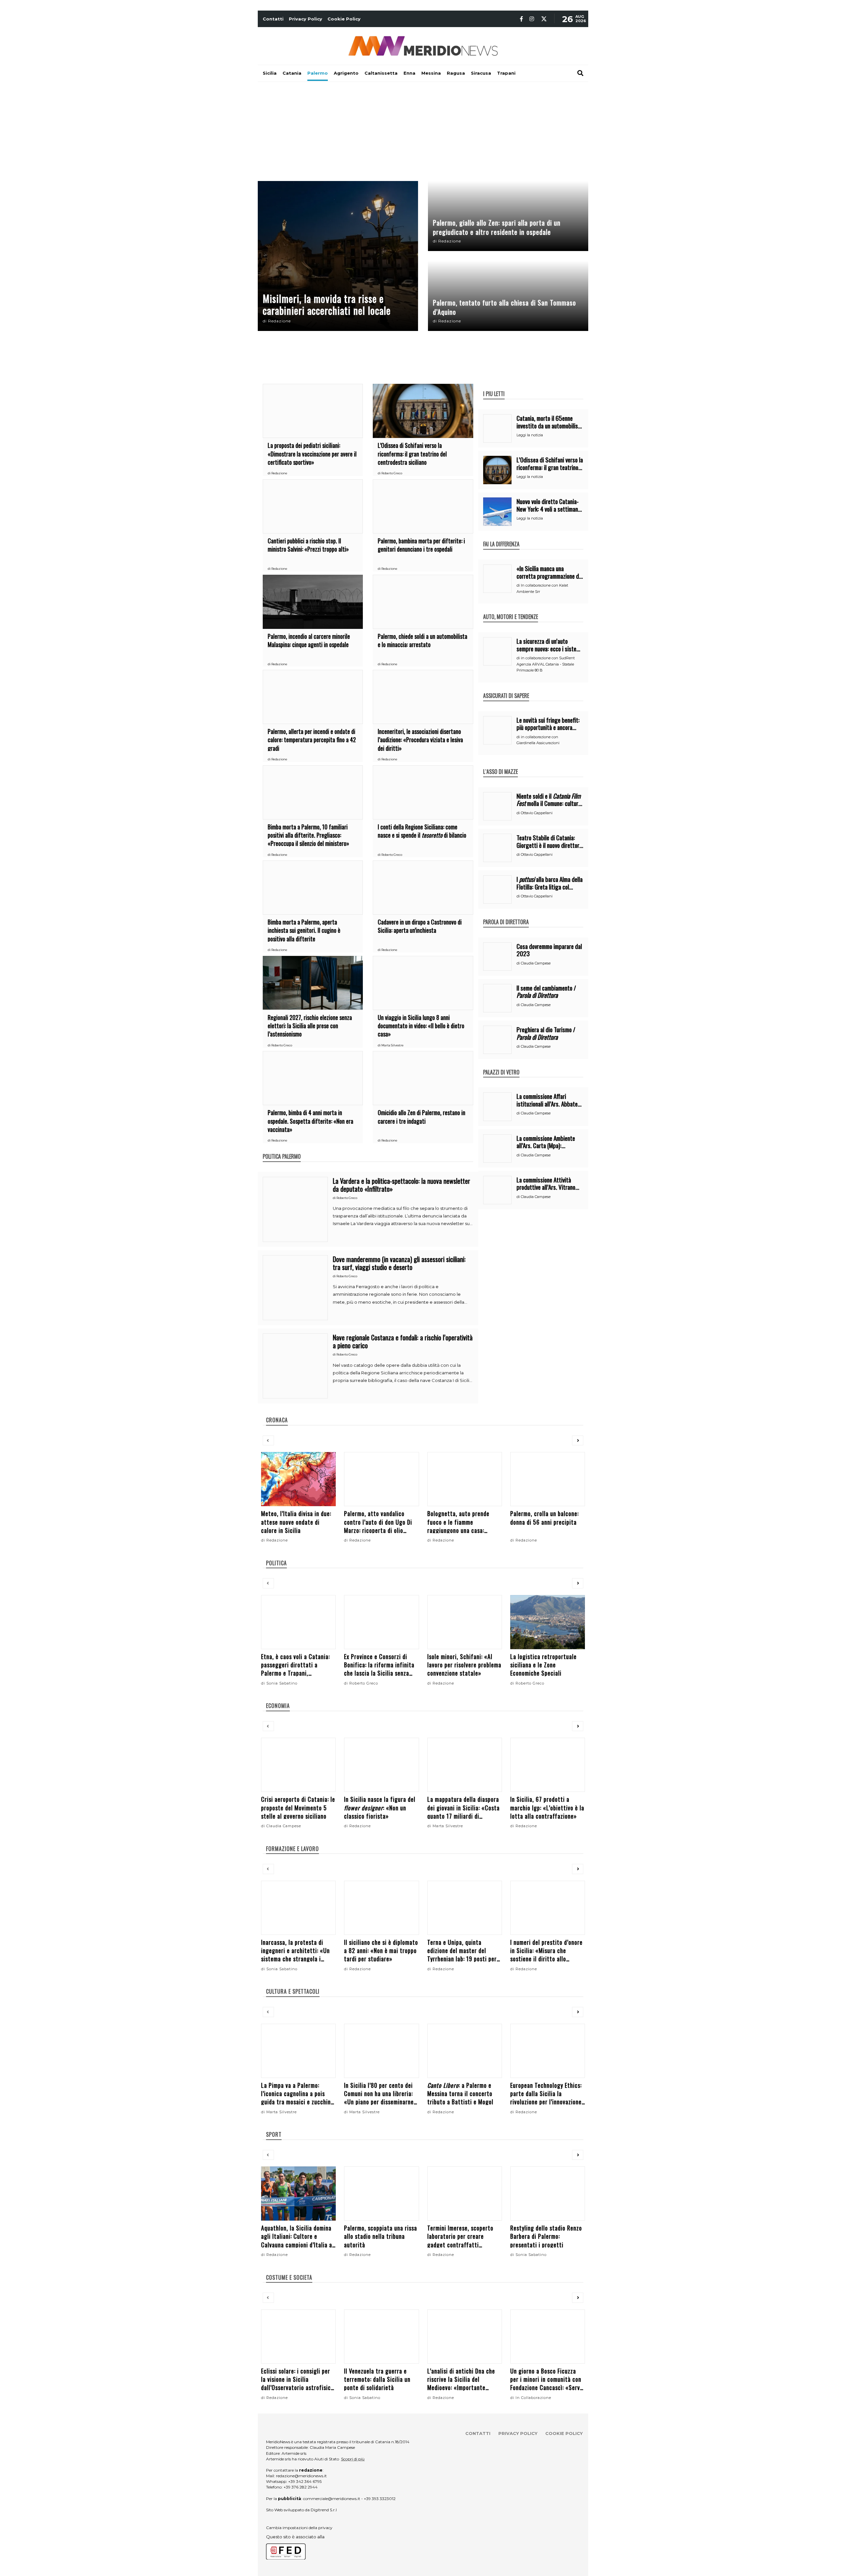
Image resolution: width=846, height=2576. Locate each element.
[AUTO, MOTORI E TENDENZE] (511, 610)
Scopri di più (353, 2459)
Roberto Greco (392, 473)
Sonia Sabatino (282, 1683)
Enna (409, 73)
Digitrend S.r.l (324, 2510)
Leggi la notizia (530, 435)
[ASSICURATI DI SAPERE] (506, 689)
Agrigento (346, 73)
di (265, 321)
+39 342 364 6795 (305, 2481)
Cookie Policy (344, 19)
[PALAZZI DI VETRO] (501, 1065)
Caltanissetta (381, 73)
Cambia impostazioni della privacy (299, 2528)
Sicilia (270, 73)
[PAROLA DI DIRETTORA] (506, 915)
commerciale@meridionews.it (332, 2499)
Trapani (506, 73)
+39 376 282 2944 (301, 2487)
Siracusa (481, 73)
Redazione (279, 321)
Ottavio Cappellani (537, 813)
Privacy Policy (306, 19)
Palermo (318, 73)
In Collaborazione (533, 2398)
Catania (292, 73)
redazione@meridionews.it (301, 2476)
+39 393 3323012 (380, 2499)
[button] (268, 1441)
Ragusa (456, 73)
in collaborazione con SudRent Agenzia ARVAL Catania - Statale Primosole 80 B (546, 664)
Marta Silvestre (392, 1045)
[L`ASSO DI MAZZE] (500, 765)
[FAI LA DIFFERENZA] (501, 537)
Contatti (273, 19)
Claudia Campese (536, 963)
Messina (431, 73)
